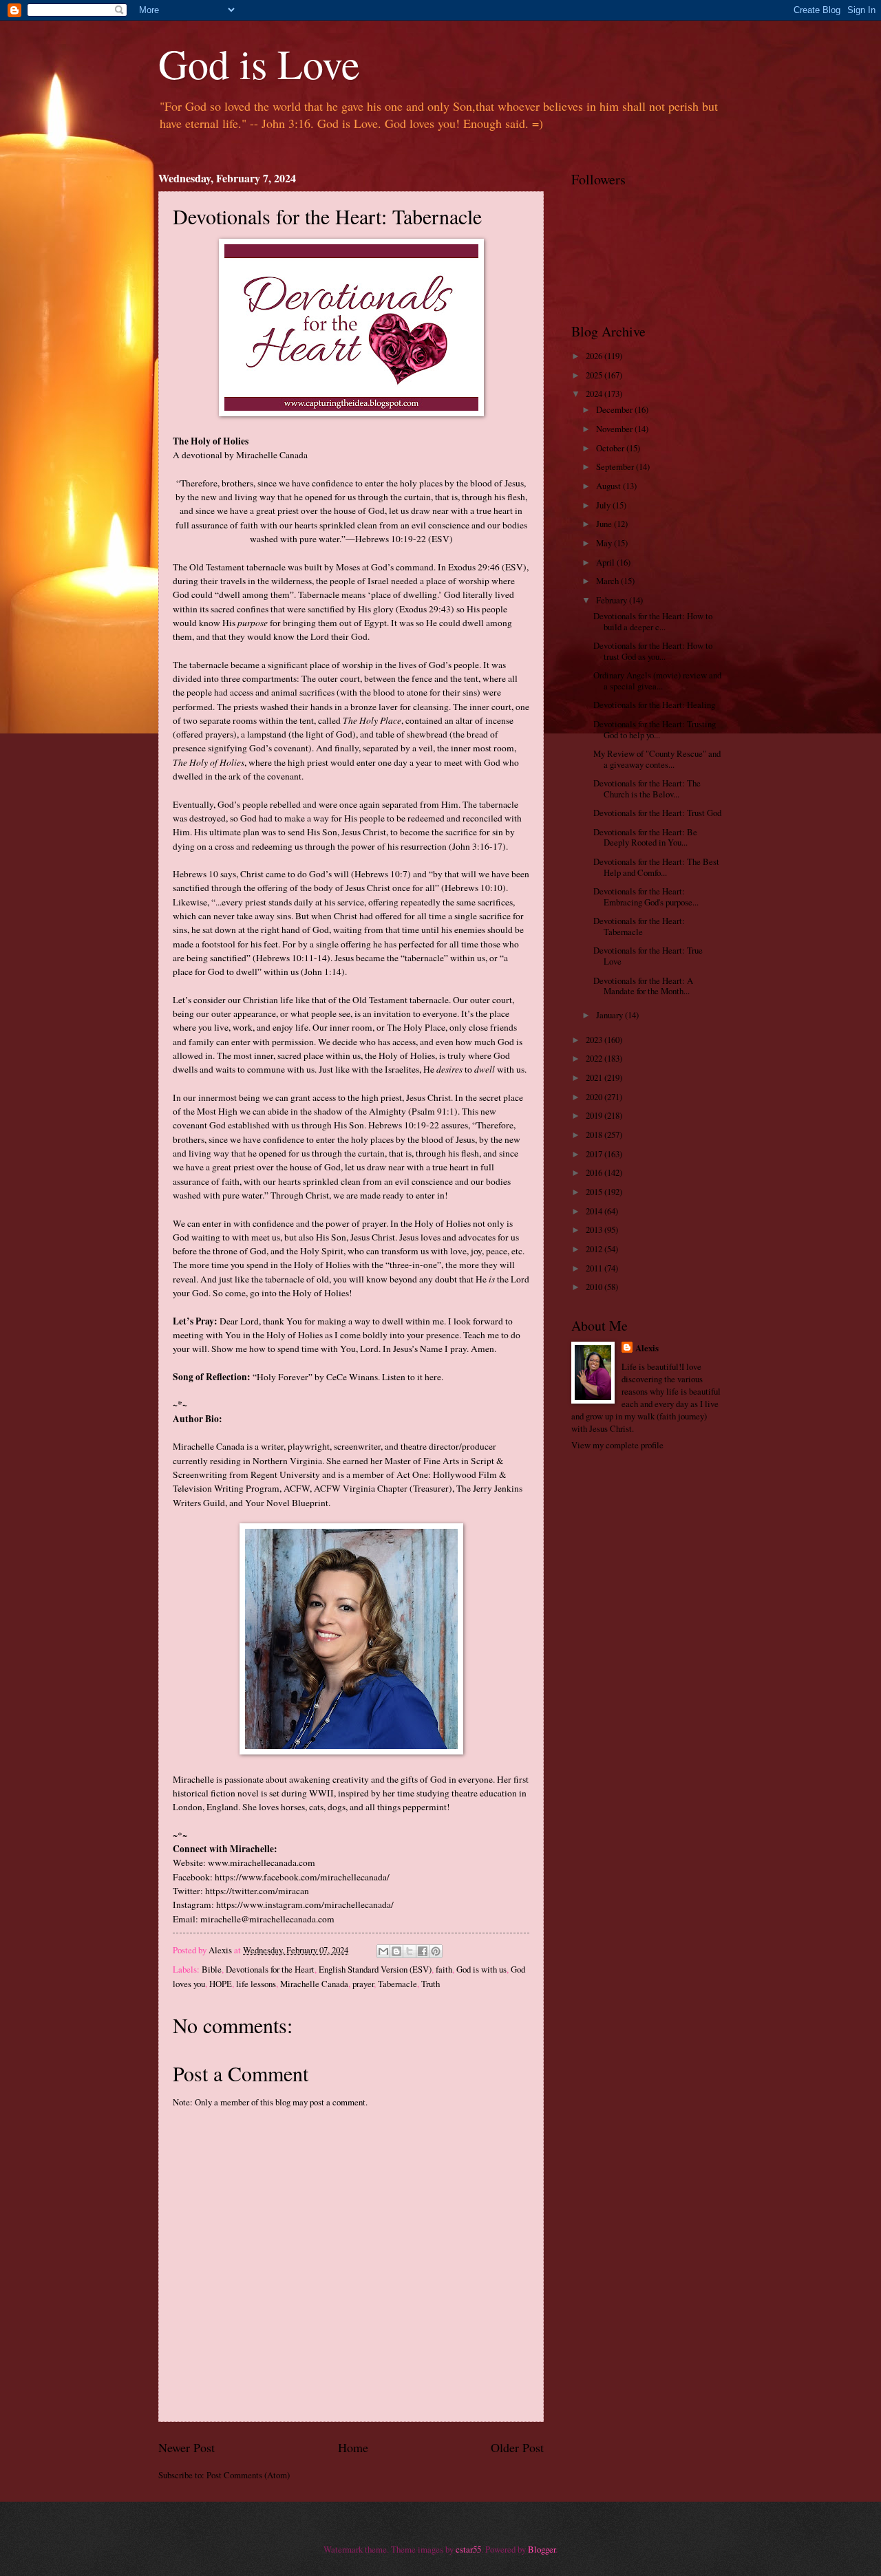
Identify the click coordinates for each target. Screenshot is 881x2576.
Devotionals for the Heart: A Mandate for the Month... (643, 986)
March (608, 581)
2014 (595, 1211)
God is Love (259, 63)
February (613, 600)
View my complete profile (617, 1445)
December (615, 409)
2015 (595, 1192)
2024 (595, 394)
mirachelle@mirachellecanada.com (267, 1919)
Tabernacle (397, 1984)
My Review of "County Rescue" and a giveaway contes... (657, 759)
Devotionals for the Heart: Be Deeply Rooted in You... (645, 837)
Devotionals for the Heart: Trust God (657, 813)
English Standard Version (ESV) (375, 1969)
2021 (595, 1077)
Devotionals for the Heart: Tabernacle (639, 926)
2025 (595, 375)
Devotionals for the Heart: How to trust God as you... (653, 651)
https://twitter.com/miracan (257, 1891)
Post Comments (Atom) (248, 2475)
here (433, 1377)
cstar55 (468, 2549)
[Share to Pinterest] (436, 1951)
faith (444, 1969)
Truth (431, 1984)
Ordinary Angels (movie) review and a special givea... (657, 680)
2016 (595, 1172)
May (605, 543)
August (609, 486)
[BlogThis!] (396, 1951)
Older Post (517, 2447)
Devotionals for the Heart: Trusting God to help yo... (655, 729)
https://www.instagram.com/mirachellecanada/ (305, 1904)
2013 (595, 1230)
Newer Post (187, 2447)
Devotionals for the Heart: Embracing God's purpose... (646, 896)
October (611, 448)
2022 (595, 1058)
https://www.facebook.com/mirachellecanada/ (302, 1877)
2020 (595, 1097)
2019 (595, 1115)
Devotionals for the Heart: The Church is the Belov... (647, 788)
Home (353, 2447)
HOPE (221, 1984)
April (606, 562)
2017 (595, 1154)
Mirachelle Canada (314, 1984)
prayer (363, 1984)
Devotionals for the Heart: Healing (654, 705)
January (611, 1015)
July (604, 505)
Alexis (647, 1348)
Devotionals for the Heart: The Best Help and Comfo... (656, 867)
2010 (595, 1287)
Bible (212, 1969)
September (616, 466)
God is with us (481, 1969)
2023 (595, 1040)
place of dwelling (404, 594)
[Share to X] (410, 1951)
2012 (595, 1249)
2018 (595, 1135)
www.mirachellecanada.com (262, 1863)
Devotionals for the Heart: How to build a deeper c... (653, 621)
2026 (595, 356)
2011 (595, 1268)
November (615, 429)
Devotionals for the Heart (270, 1969)
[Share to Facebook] (423, 1951)
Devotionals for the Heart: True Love (648, 955)
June (605, 524)
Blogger (542, 2549)
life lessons (256, 1984)
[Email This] (383, 1951)
